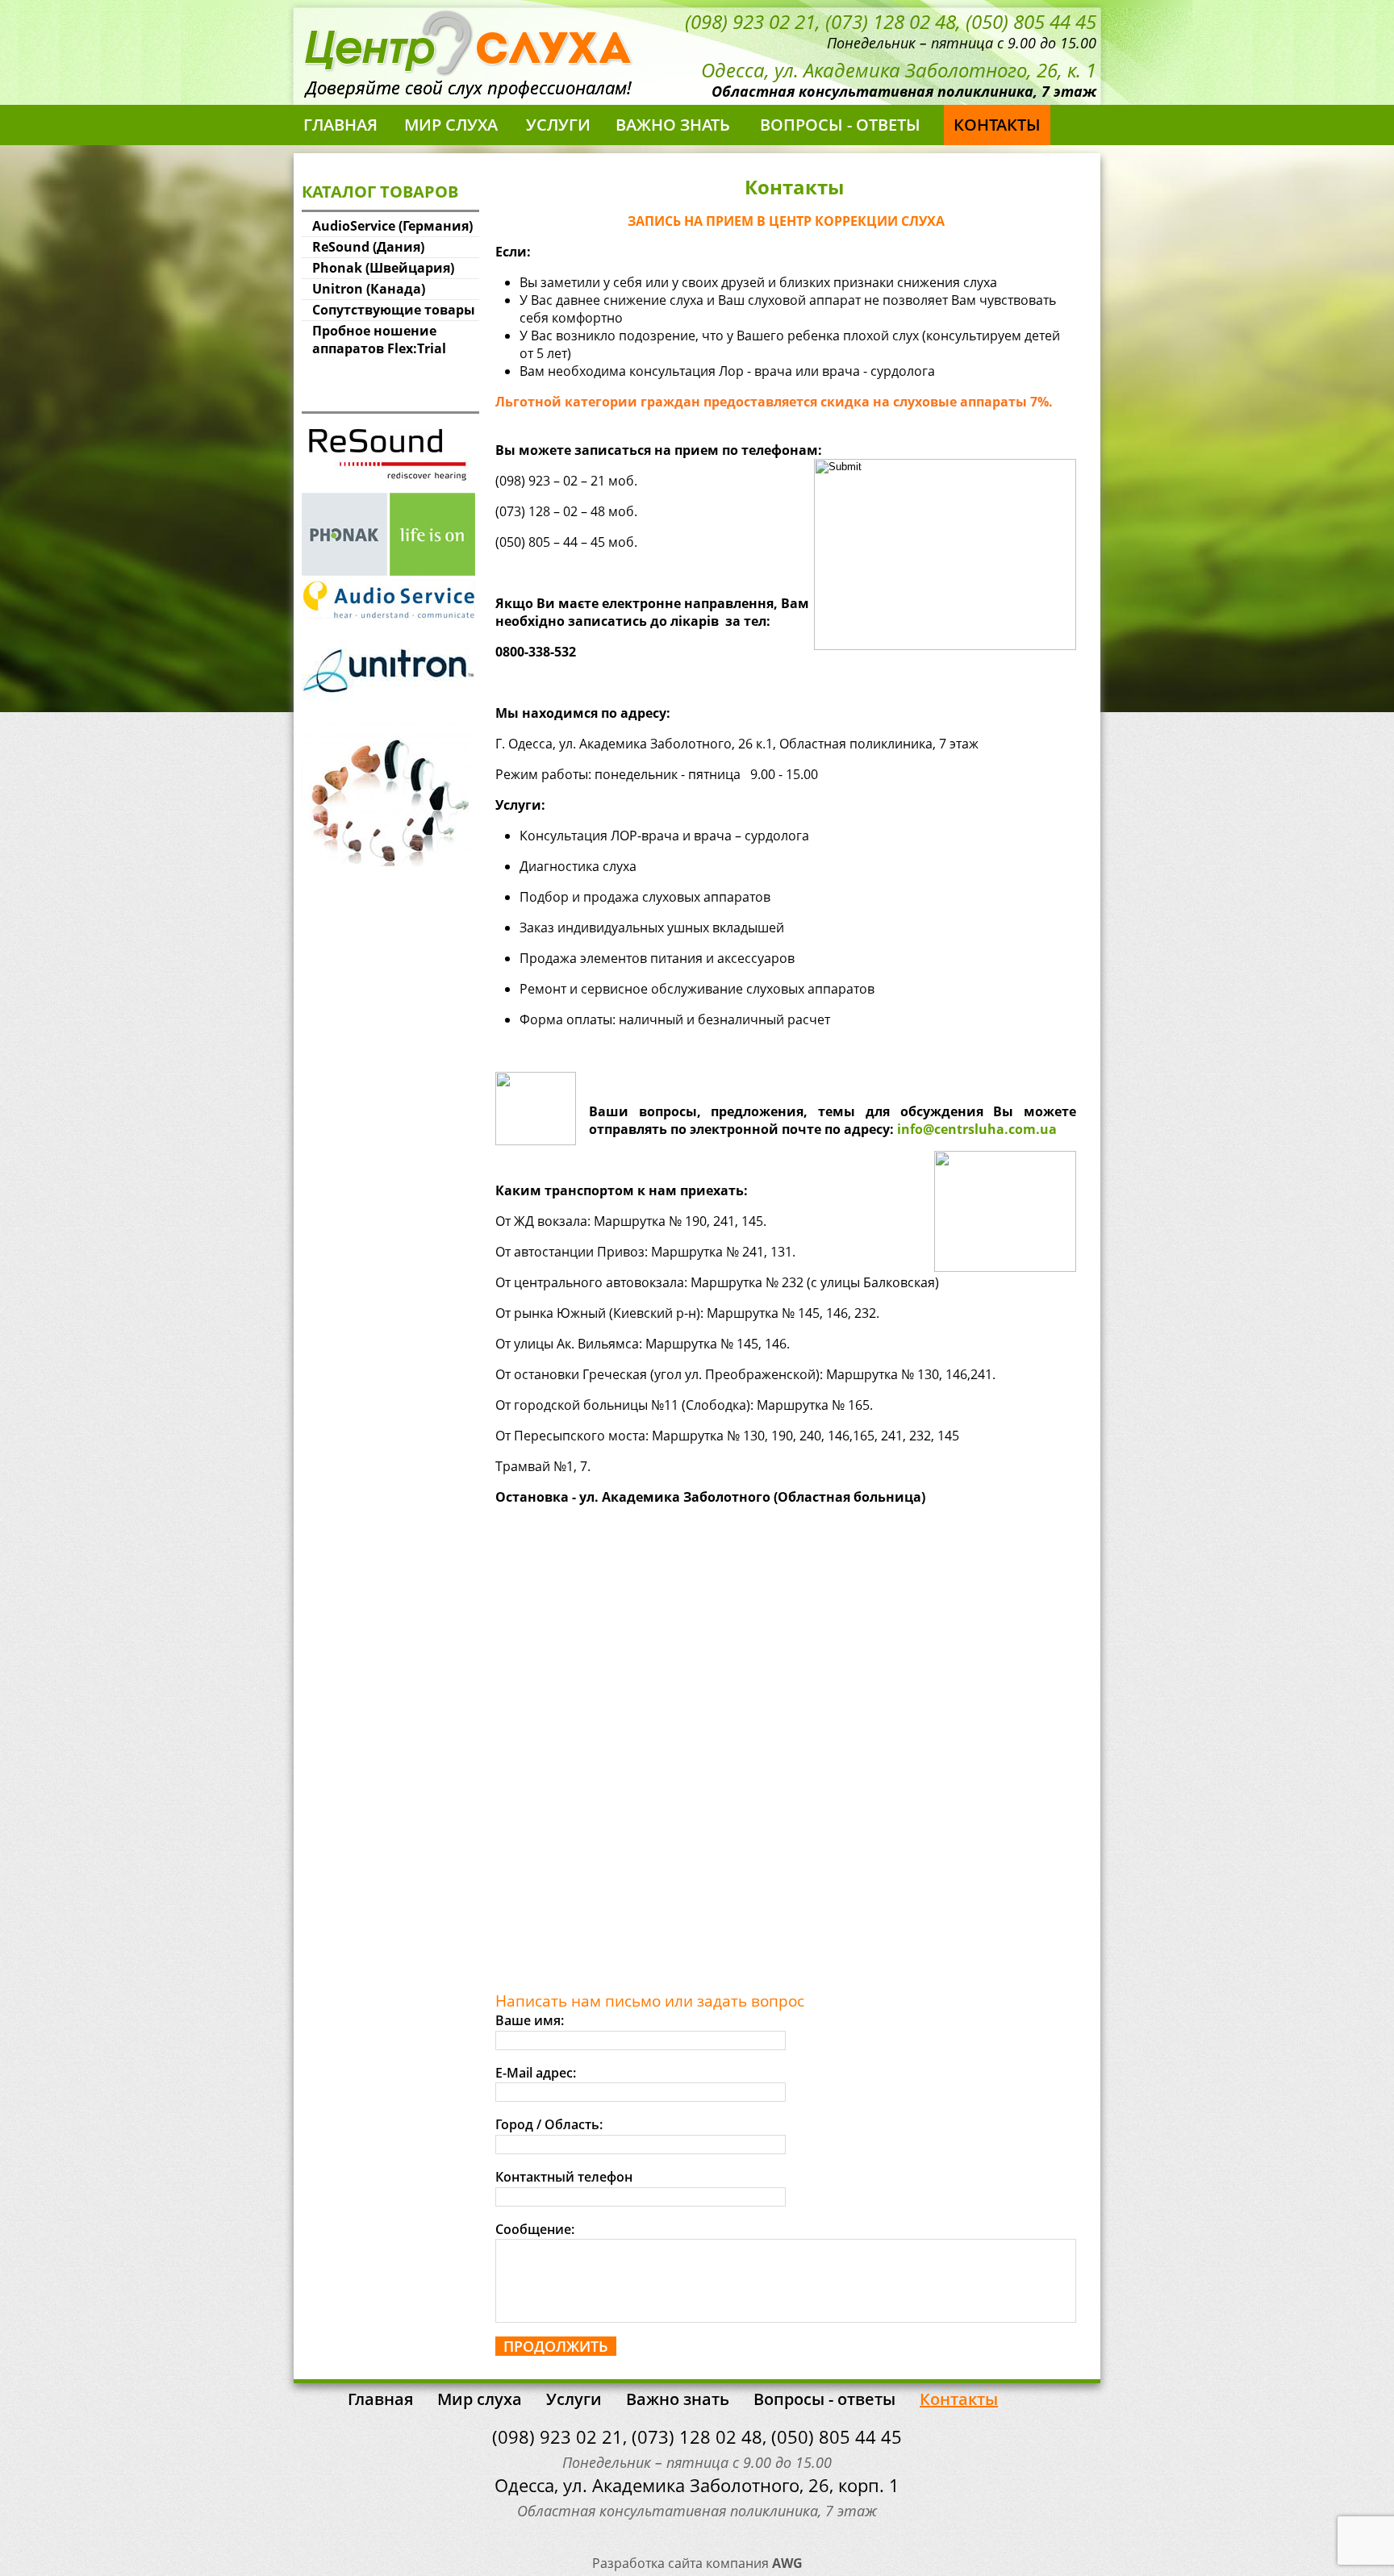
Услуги (558, 125)
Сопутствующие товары (394, 310)
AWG (787, 2563)
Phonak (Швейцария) (383, 268)
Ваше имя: (530, 2020)
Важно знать (673, 125)
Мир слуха (451, 125)
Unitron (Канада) (369, 289)
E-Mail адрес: (536, 2073)
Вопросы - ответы (840, 125)
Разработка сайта (647, 2563)
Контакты (997, 125)
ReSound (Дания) (368, 247)
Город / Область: (549, 2124)
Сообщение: (535, 2229)
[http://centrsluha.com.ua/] (471, 69)
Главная (340, 125)
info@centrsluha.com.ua (977, 1129)
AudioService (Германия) (392, 226)
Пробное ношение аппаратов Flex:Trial (379, 340)
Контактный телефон (564, 2177)
